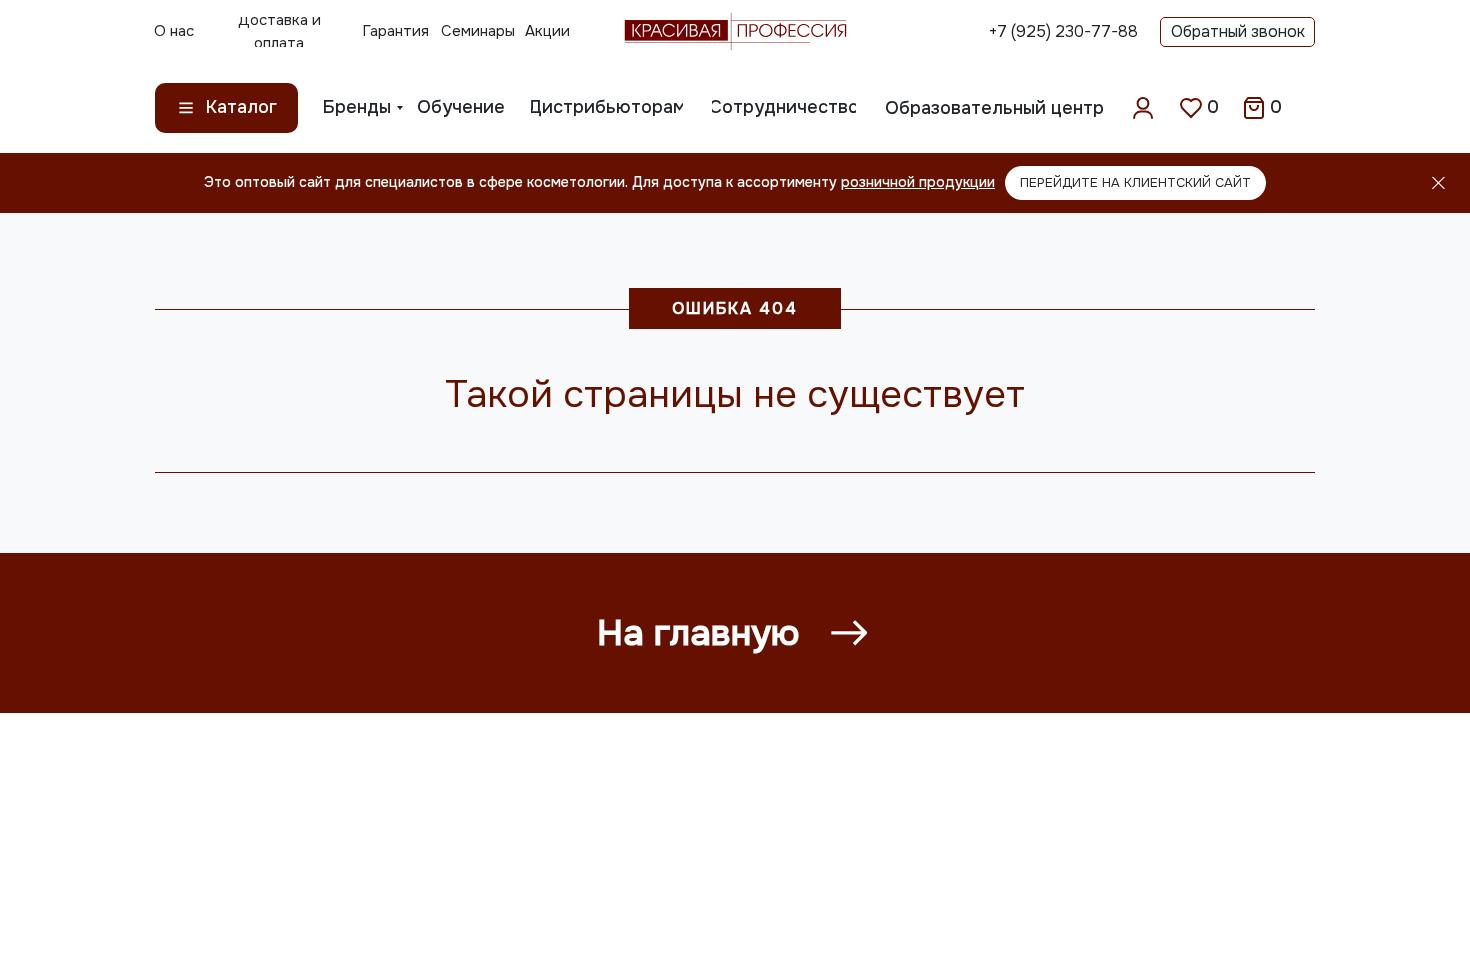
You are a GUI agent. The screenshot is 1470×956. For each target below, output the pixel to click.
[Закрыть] (1438, 183)
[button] (1237, 32)
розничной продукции (918, 182)
